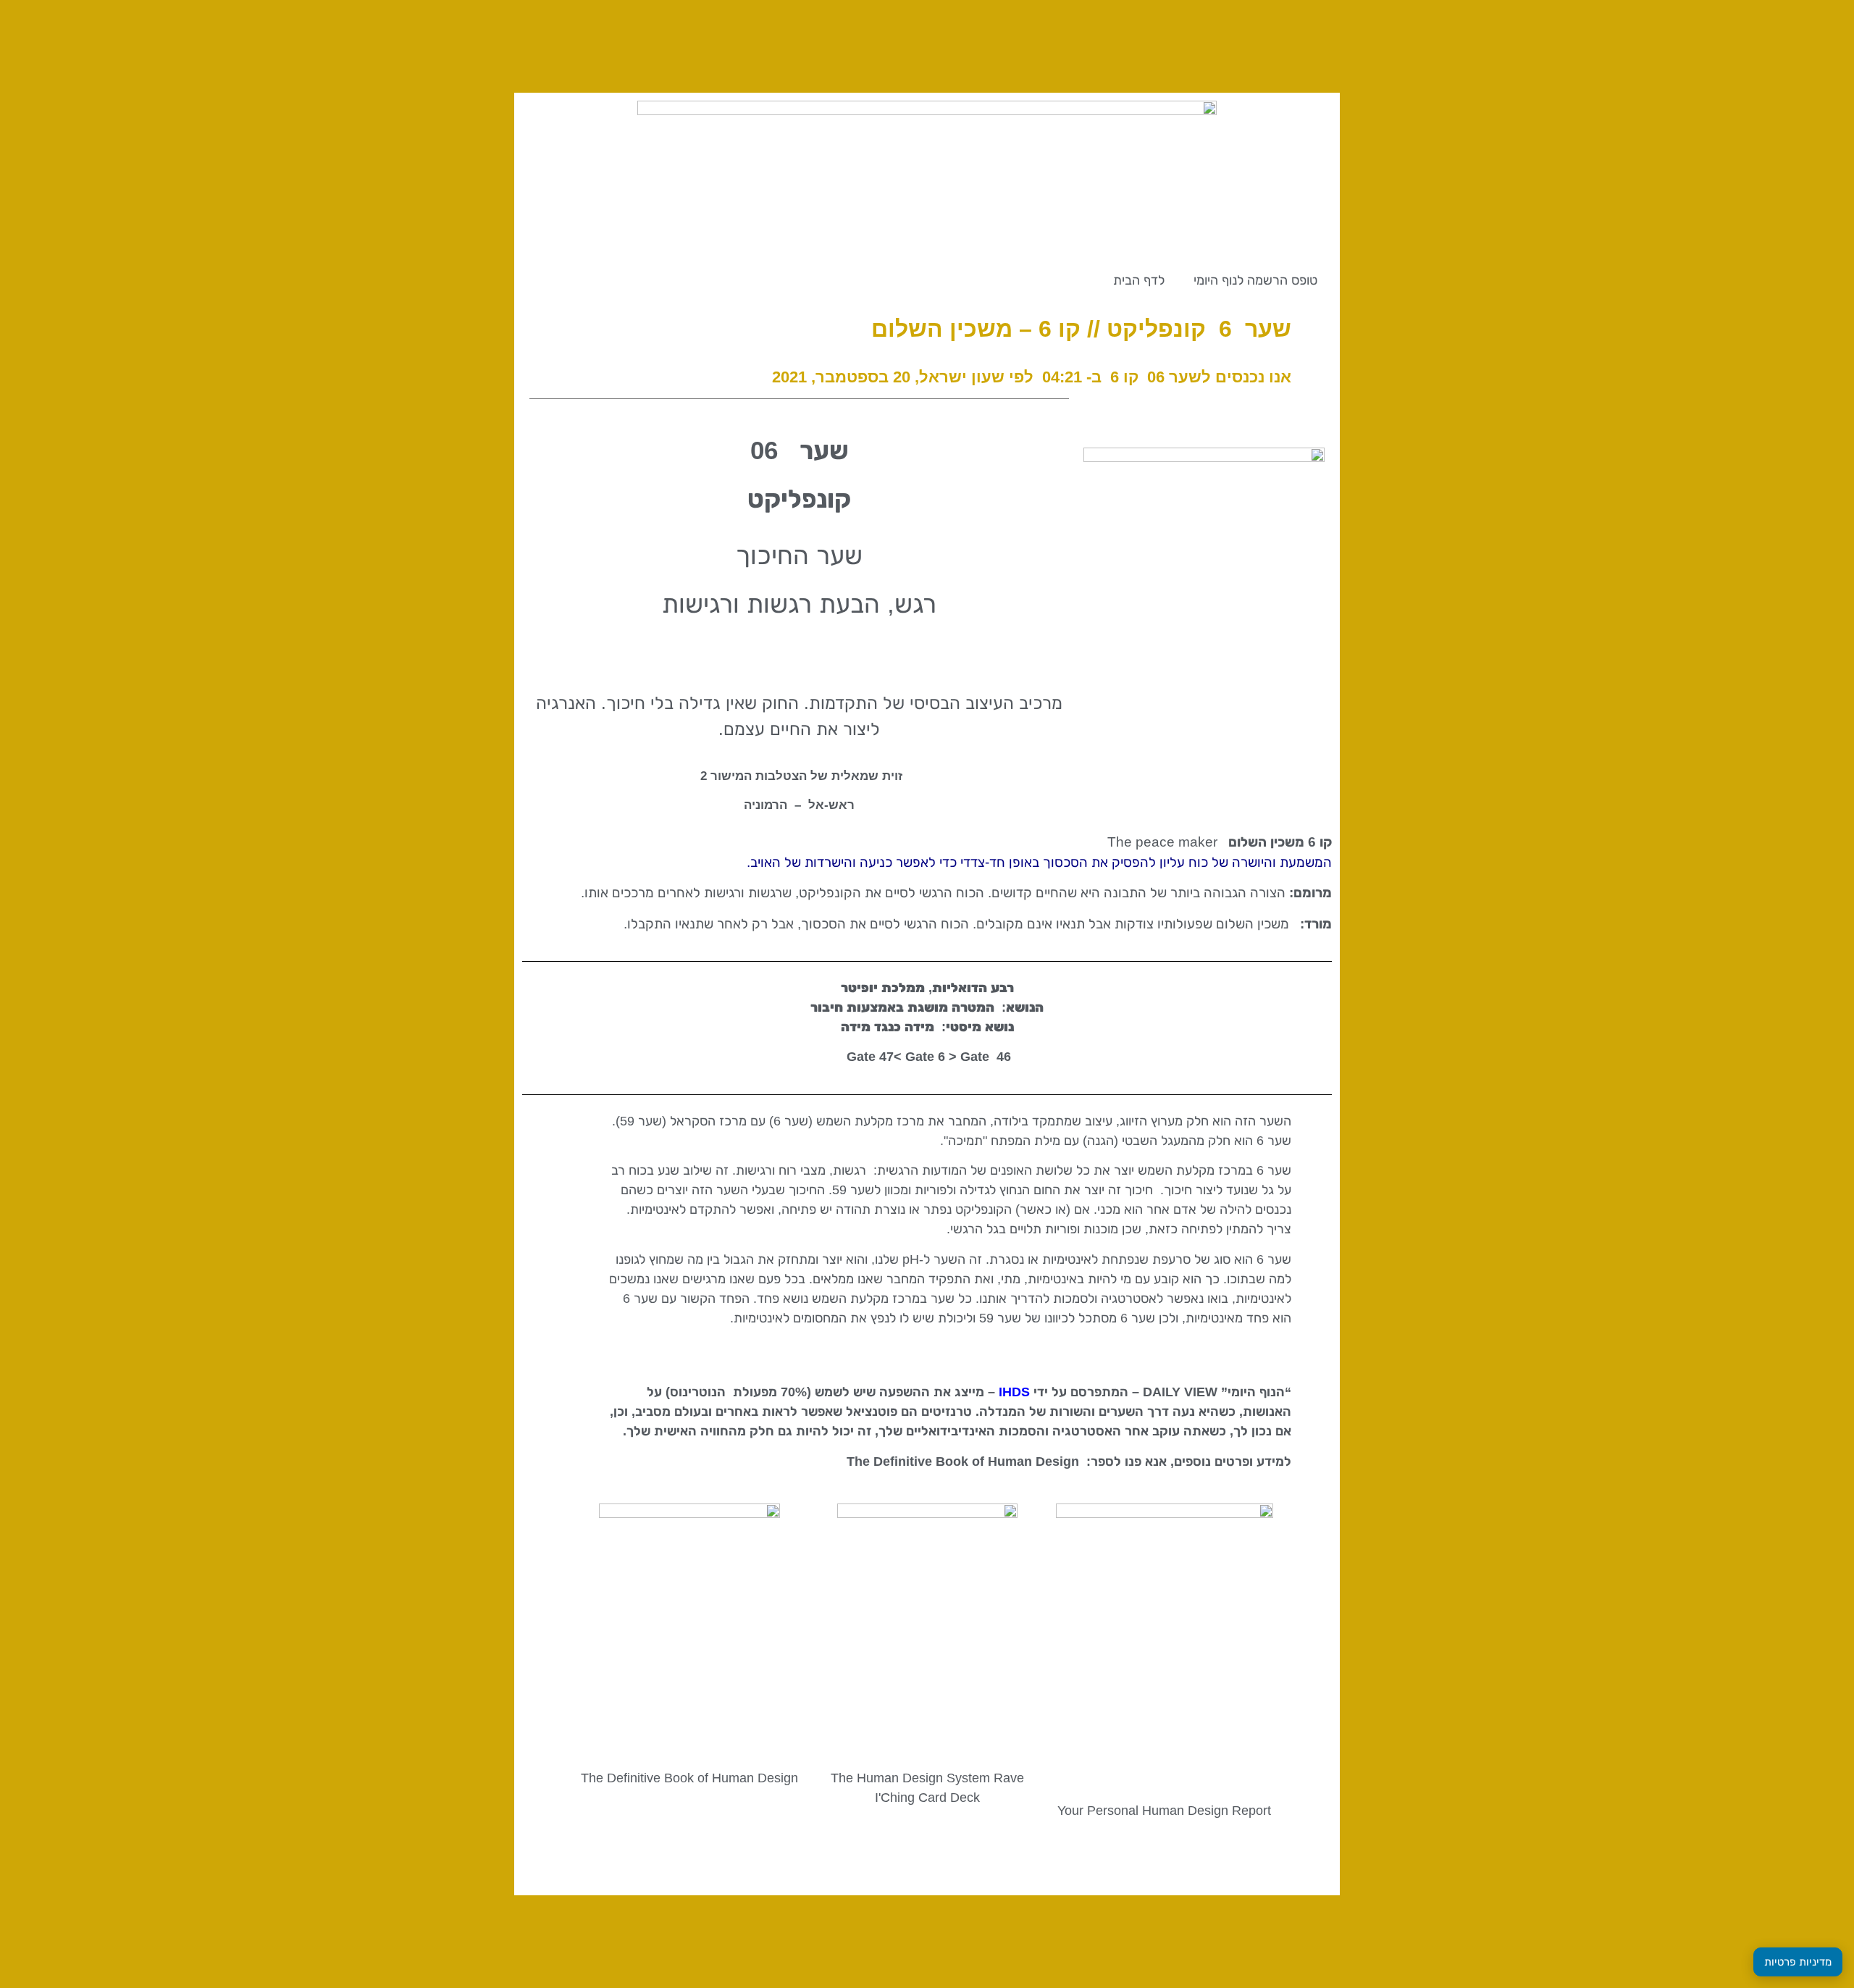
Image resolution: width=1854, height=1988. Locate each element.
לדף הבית (1139, 280)
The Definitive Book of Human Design (689, 1778)
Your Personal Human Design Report (1164, 1811)
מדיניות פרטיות (1798, 1962)
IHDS (1014, 1392)
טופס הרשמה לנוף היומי (1255, 280)
